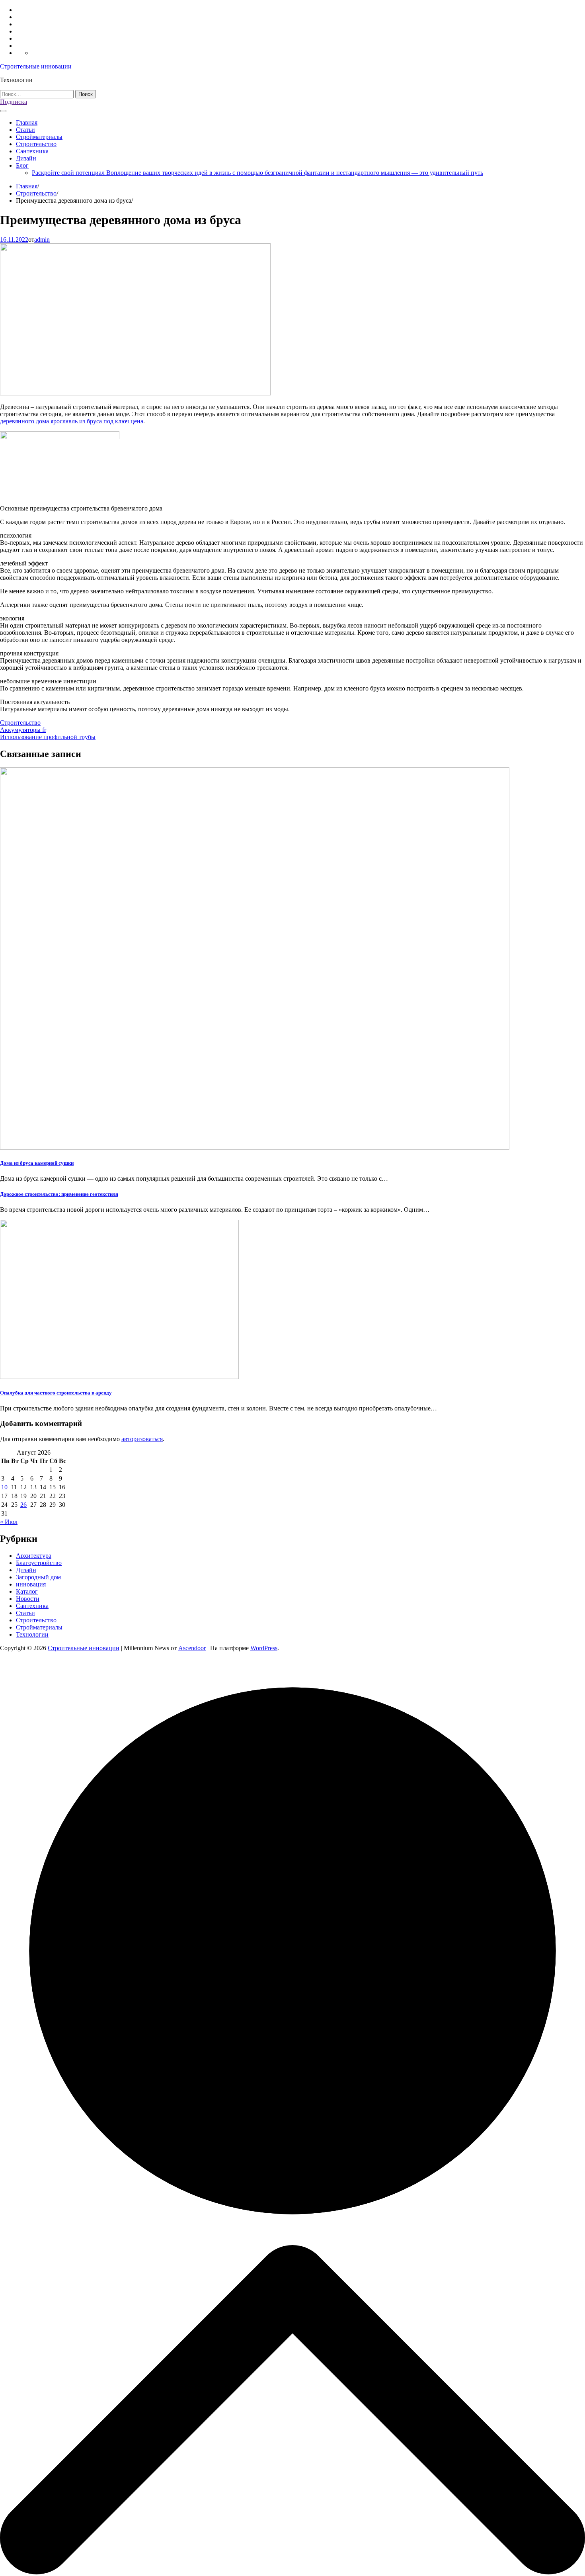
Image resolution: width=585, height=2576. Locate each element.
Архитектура (34, 1556)
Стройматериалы (39, 137)
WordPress (264, 1648)
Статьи (25, 130)
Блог (22, 165)
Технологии (32, 1634)
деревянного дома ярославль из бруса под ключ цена (72, 421)
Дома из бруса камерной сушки (37, 1163)
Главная (27, 122)
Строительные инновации (36, 66)
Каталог (27, 1591)
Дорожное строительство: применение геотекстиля (59, 1194)
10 (4, 1487)
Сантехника (32, 151)
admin (42, 240)
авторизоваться (142, 1439)
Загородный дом (38, 1577)
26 (23, 1505)
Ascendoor (192, 1648)
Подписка (14, 102)
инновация (31, 1584)
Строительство (36, 144)
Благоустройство (39, 1563)
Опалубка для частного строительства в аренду (56, 1393)
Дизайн (26, 158)
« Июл (9, 1522)
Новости (28, 1599)
